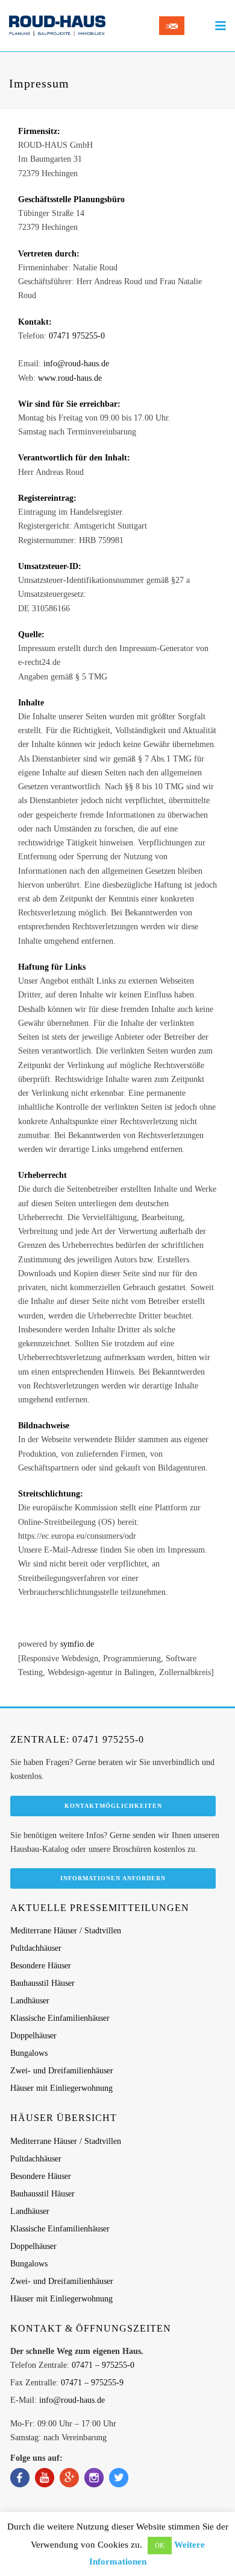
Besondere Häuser (41, 1966)
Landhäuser (30, 2001)
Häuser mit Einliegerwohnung (61, 2088)
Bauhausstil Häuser (42, 1983)
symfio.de (77, 1644)
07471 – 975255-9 (92, 2383)
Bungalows (29, 2053)
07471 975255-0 (77, 336)
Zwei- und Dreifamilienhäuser (62, 2071)
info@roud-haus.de (76, 364)
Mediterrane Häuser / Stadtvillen (66, 1931)
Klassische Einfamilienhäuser (60, 2018)
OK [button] (160, 2545)
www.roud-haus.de (70, 378)
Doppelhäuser (33, 2036)
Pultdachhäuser (36, 1948)
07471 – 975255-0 (103, 2365)
